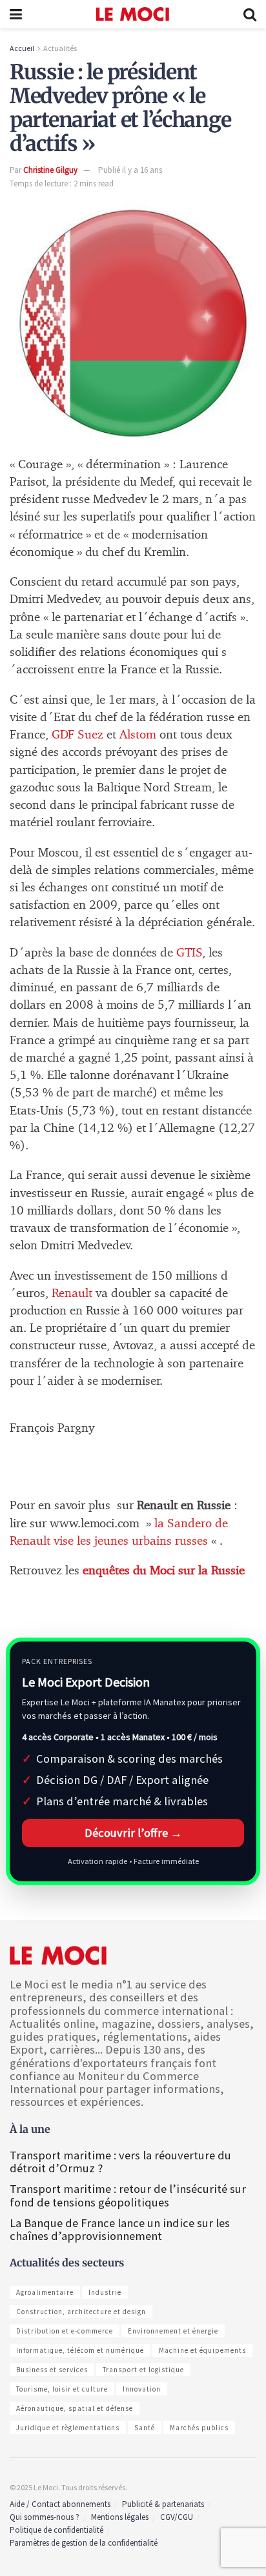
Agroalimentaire (45, 2292)
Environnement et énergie (173, 2331)
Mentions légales (120, 2517)
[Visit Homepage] (133, 14)
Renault (74, 1293)
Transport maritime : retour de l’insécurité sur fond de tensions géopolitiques (128, 2195)
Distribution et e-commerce (65, 2331)
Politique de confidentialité (56, 2530)
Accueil (22, 48)
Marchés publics (199, 2428)
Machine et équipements (202, 2350)
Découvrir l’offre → (133, 1833)
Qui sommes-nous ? (45, 2517)
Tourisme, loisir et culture (62, 2389)
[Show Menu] (16, 14)
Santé (145, 2428)
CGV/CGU (177, 2517)
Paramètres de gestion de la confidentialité (84, 2543)
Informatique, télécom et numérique (80, 2350)
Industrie (105, 2292)
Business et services (52, 2370)
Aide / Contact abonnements (60, 2504)
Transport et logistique (143, 2370)
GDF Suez (77, 735)
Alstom (138, 735)
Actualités (60, 48)
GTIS (189, 953)
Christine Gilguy (50, 170)
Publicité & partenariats (163, 2504)
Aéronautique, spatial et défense (75, 2408)
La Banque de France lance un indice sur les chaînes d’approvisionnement (120, 2229)
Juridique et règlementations (68, 2428)
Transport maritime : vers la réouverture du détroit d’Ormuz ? (120, 2162)
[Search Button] (250, 14)
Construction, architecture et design (81, 2312)
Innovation (142, 2389)
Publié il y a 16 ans (130, 170)
